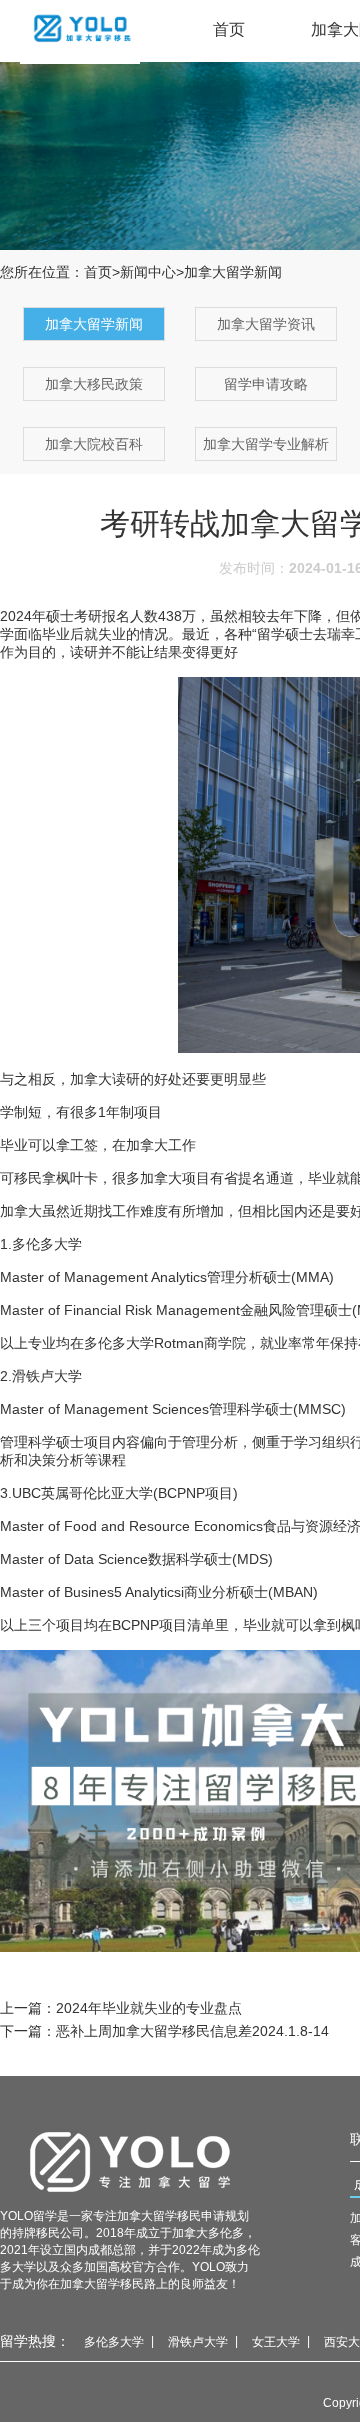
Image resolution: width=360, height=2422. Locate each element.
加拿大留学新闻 (94, 324)
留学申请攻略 (266, 384)
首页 (229, 29)
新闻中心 (148, 272)
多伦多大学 (114, 2342)
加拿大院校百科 (94, 444)
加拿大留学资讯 (266, 324)
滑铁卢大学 (198, 2342)
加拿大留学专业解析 (266, 444)
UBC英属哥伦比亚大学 (82, 1493)
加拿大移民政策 (94, 384)
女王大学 (276, 2342)
